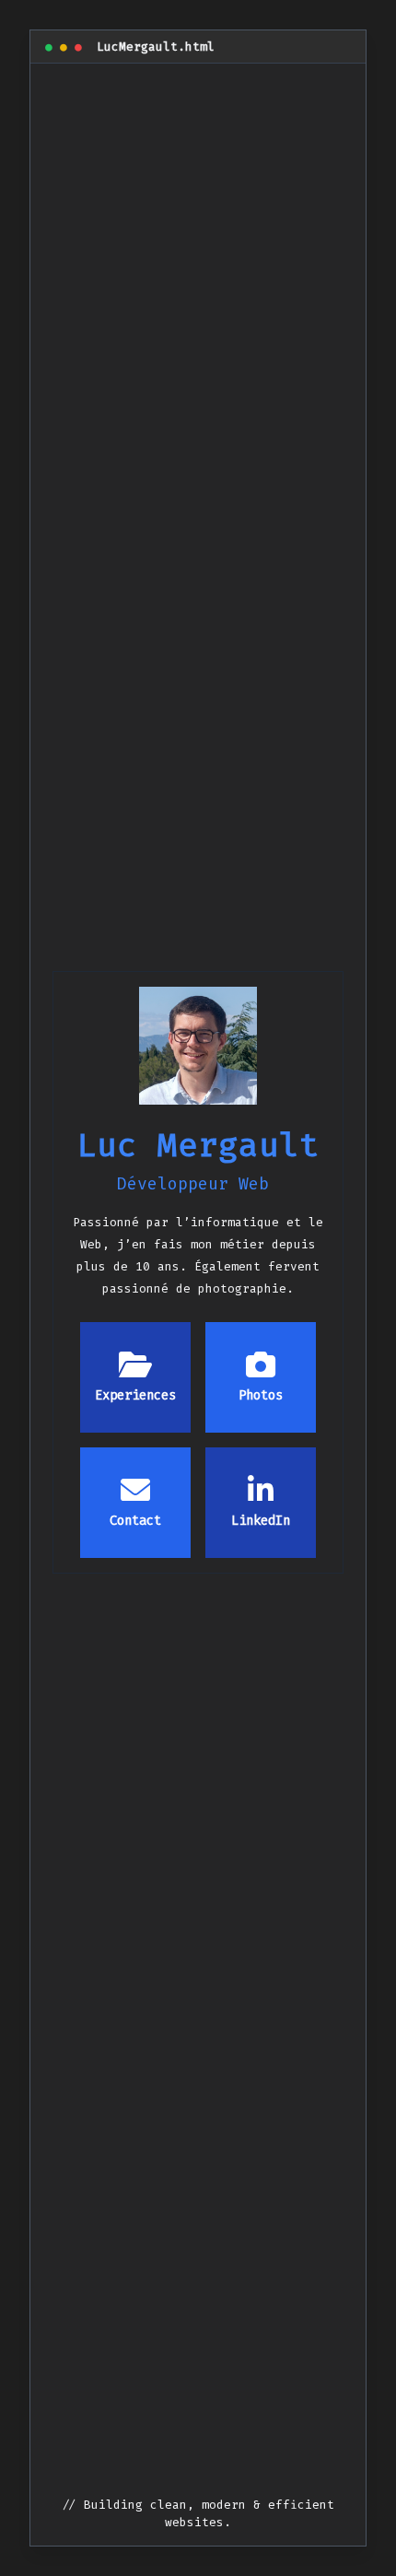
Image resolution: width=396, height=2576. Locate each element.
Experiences (135, 1395)
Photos (261, 1395)
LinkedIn (261, 1521)
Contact (135, 1521)
